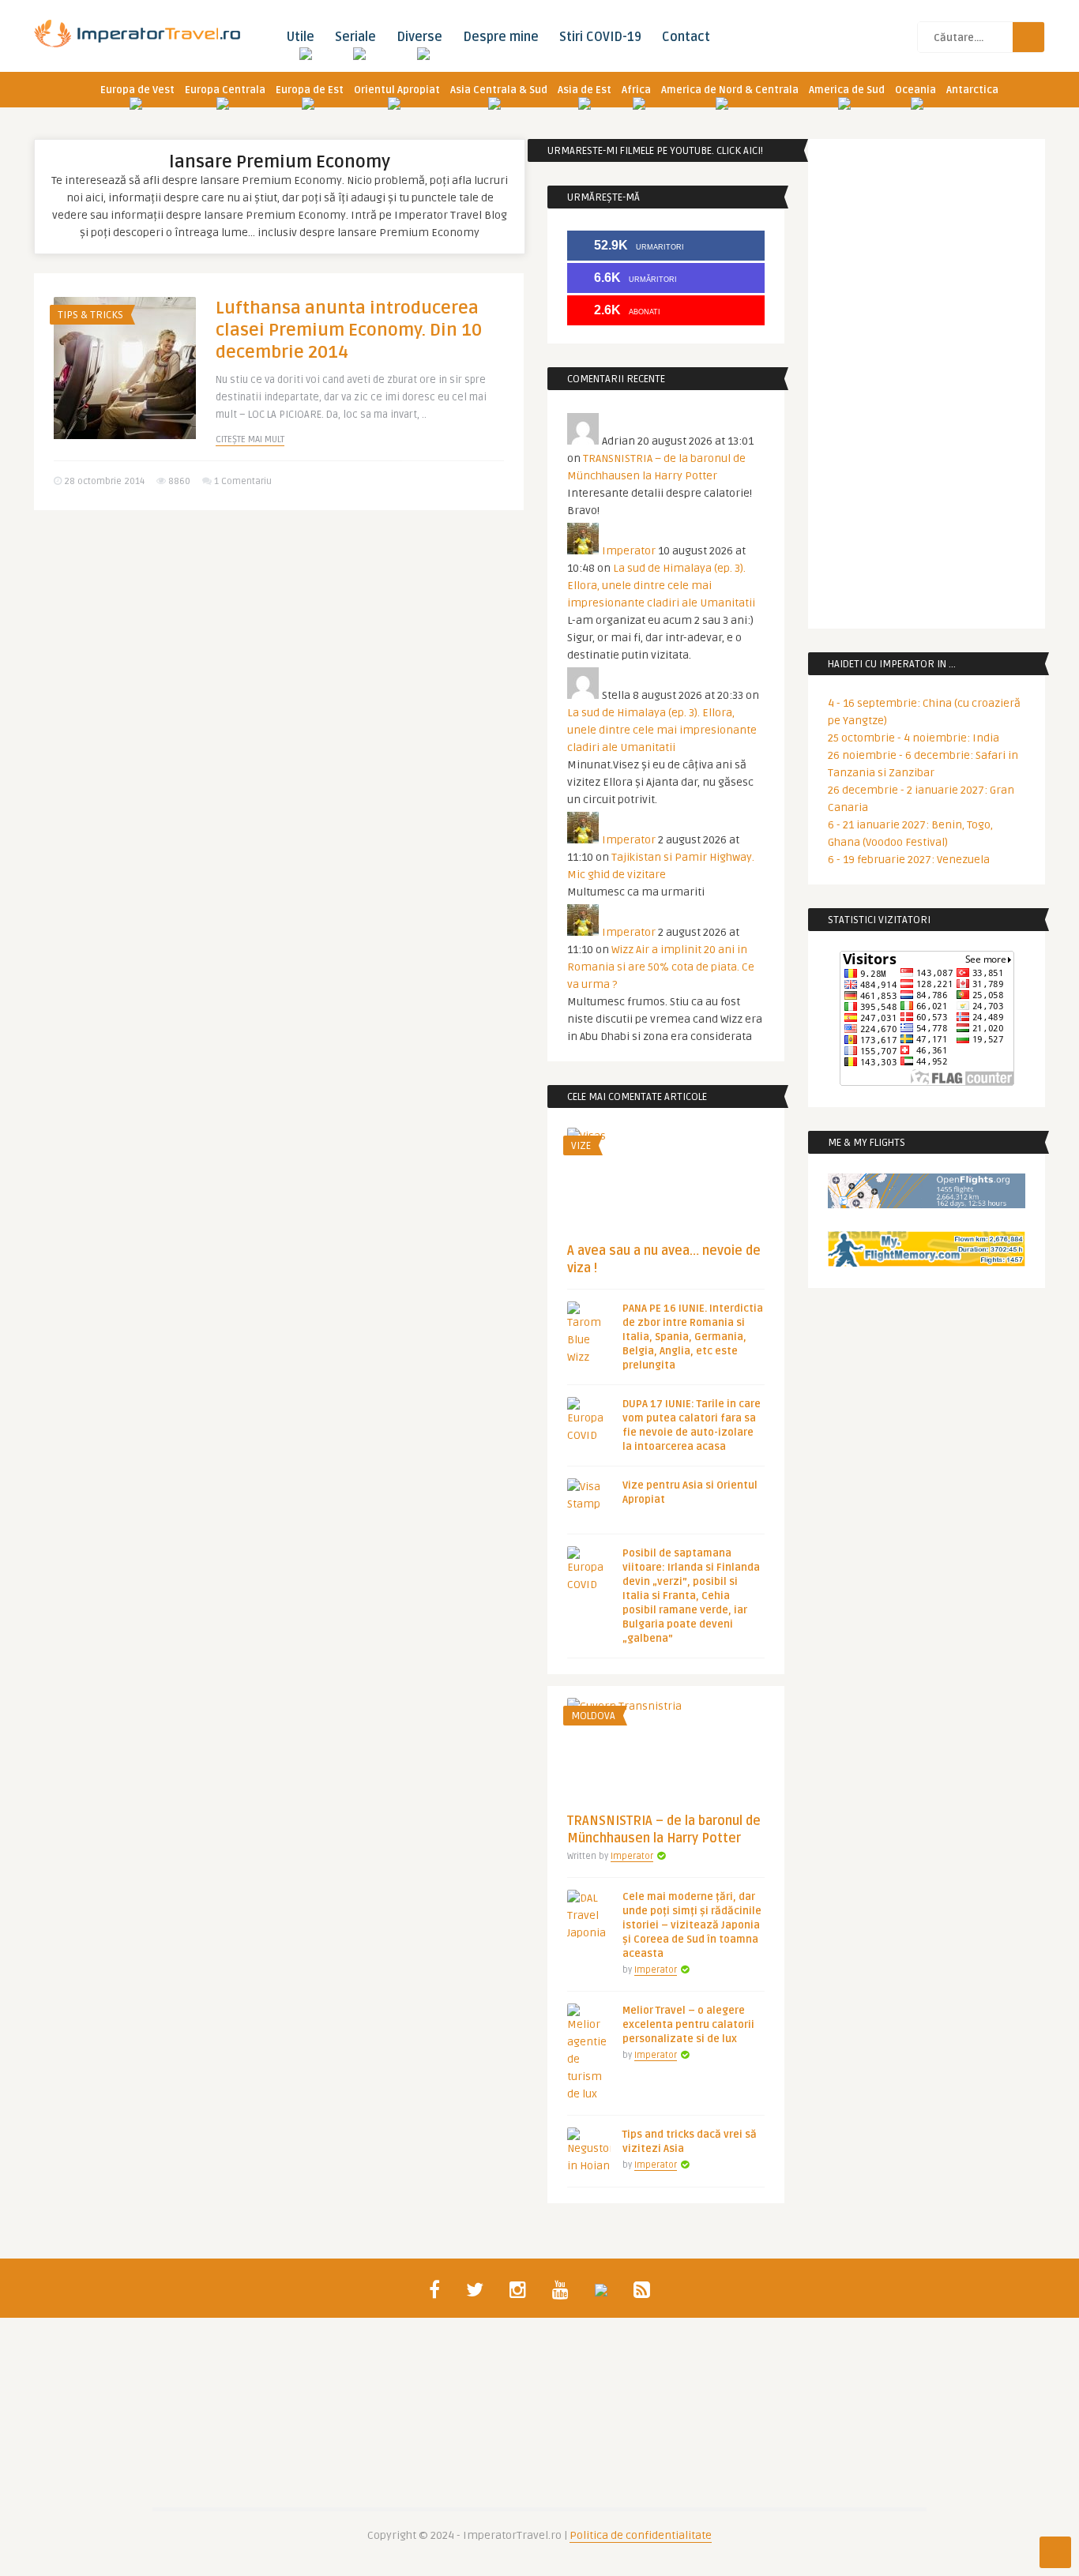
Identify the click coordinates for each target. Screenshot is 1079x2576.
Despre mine (501, 37)
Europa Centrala (225, 90)
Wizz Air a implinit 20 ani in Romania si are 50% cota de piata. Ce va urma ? (661, 967)
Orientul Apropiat (397, 90)
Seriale (355, 37)
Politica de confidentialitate (641, 2535)
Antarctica (972, 90)
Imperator (629, 551)
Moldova (593, 1716)
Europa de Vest (137, 90)
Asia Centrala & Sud (499, 90)
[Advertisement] (279, 644)
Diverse (419, 37)
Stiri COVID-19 (600, 37)
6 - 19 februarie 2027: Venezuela (909, 860)
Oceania (915, 90)
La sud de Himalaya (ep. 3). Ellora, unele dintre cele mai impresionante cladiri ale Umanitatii (661, 586)
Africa (636, 90)
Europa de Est (310, 90)
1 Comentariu (243, 481)
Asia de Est (585, 90)
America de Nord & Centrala (730, 90)
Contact (686, 37)
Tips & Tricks (90, 315)
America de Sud (847, 90)
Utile (300, 37)
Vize (581, 1146)
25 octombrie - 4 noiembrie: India (914, 738)
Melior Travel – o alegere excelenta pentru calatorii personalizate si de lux (688, 2025)
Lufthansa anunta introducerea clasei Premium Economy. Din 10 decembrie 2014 (349, 330)
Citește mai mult (250, 439)
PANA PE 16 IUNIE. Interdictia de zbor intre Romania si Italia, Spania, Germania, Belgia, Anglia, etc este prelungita (693, 1337)
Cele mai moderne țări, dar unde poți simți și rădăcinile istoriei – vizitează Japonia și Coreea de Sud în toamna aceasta (692, 1925)
